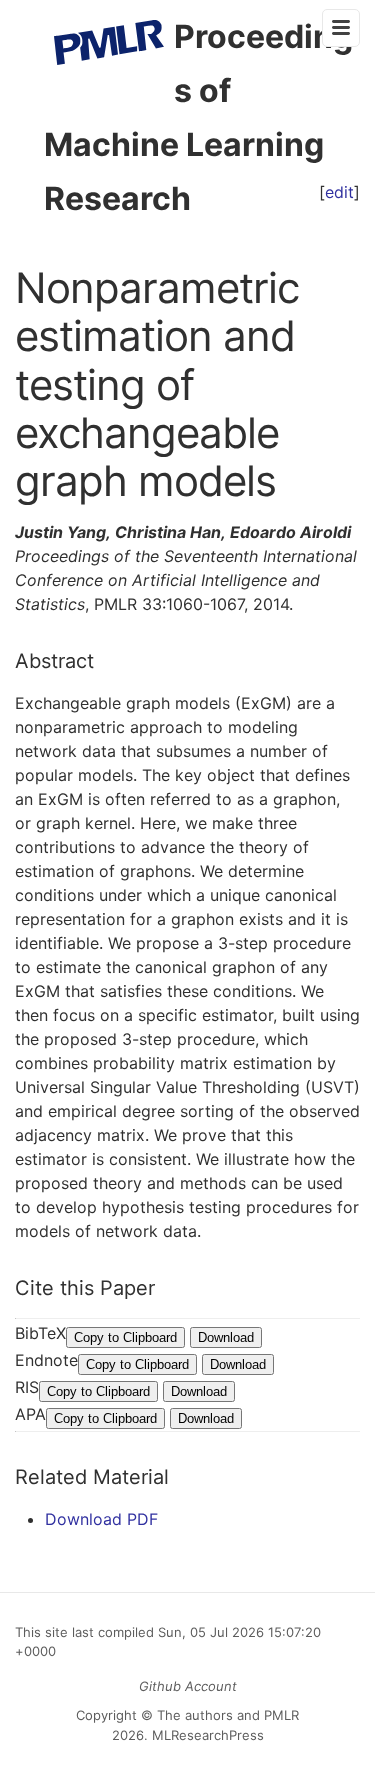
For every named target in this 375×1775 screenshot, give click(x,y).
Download (226, 1337)
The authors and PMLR (228, 1715)
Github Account (188, 1686)
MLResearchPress (206, 1735)
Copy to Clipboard (125, 1337)
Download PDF (101, 1519)
